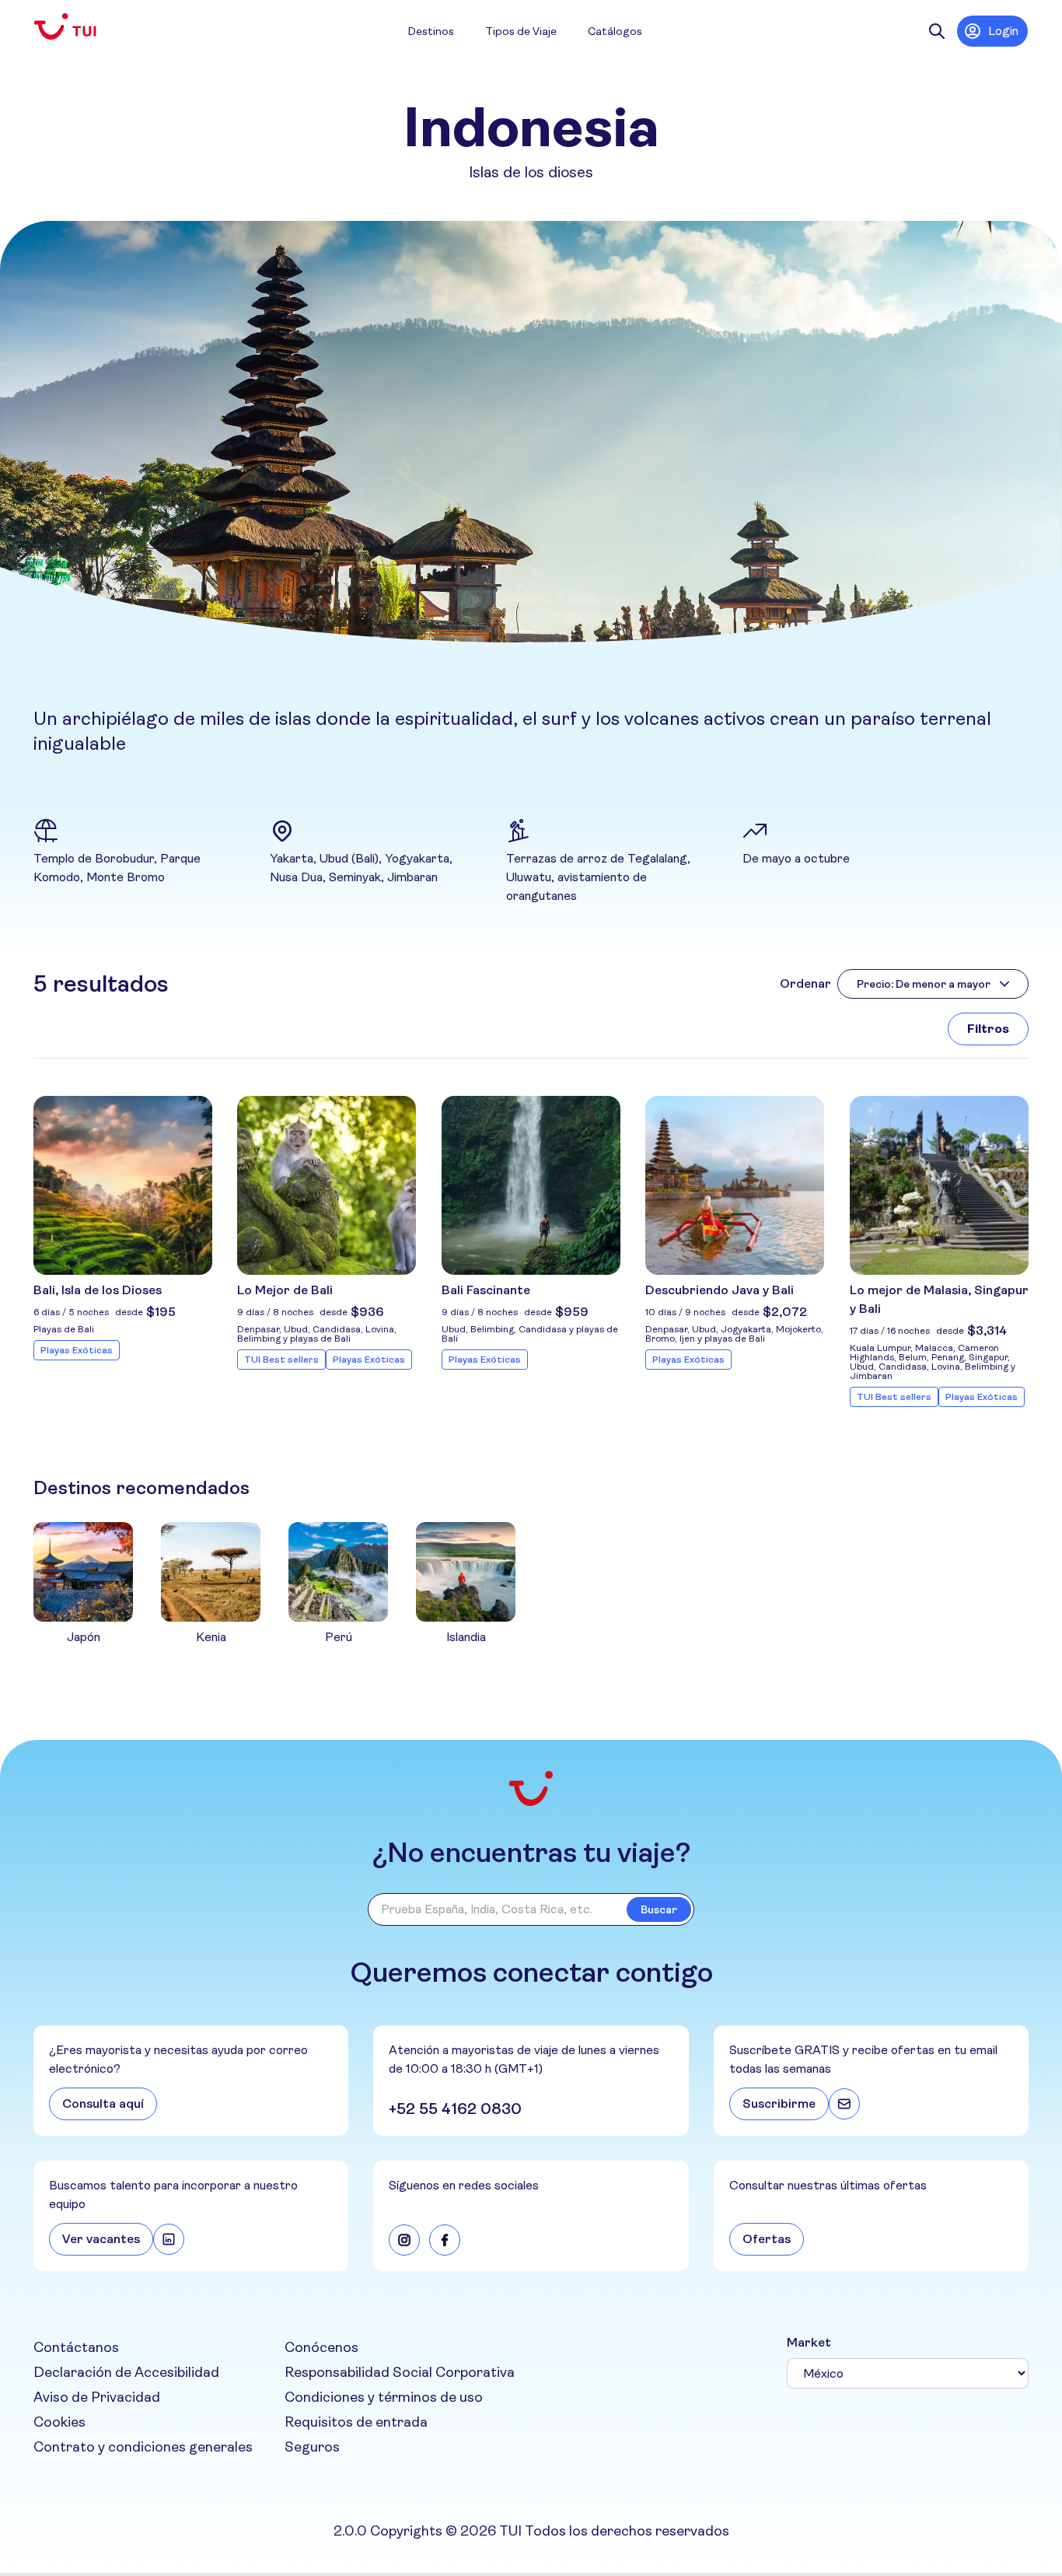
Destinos (431, 31)
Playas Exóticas (77, 1350)
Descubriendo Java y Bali (720, 1290)
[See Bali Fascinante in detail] (531, 1185)
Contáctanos (76, 2347)
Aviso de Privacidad (97, 2397)
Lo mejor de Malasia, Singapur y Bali (939, 1299)
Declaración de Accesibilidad (126, 2372)
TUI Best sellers (281, 1360)
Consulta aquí (103, 2103)
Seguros (312, 2447)
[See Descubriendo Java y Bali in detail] (735, 1185)
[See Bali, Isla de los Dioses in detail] (123, 1185)
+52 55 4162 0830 (455, 2109)
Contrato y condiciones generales (143, 2447)
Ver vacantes (101, 2239)
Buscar (659, 1909)
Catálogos (615, 31)
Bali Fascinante (486, 1290)
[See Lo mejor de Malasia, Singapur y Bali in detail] (939, 1185)
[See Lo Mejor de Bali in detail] (327, 1185)
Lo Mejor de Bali (285, 1290)
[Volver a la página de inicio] (78, 27)
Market (809, 2342)
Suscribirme (779, 2103)
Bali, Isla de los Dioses (98, 1290)
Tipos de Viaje (521, 31)
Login (1003, 31)
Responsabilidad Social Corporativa (400, 2372)
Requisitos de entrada (356, 2422)
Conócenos (321, 2347)
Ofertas (767, 2239)
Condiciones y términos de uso (384, 2397)
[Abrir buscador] (937, 31)
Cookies (59, 2422)
